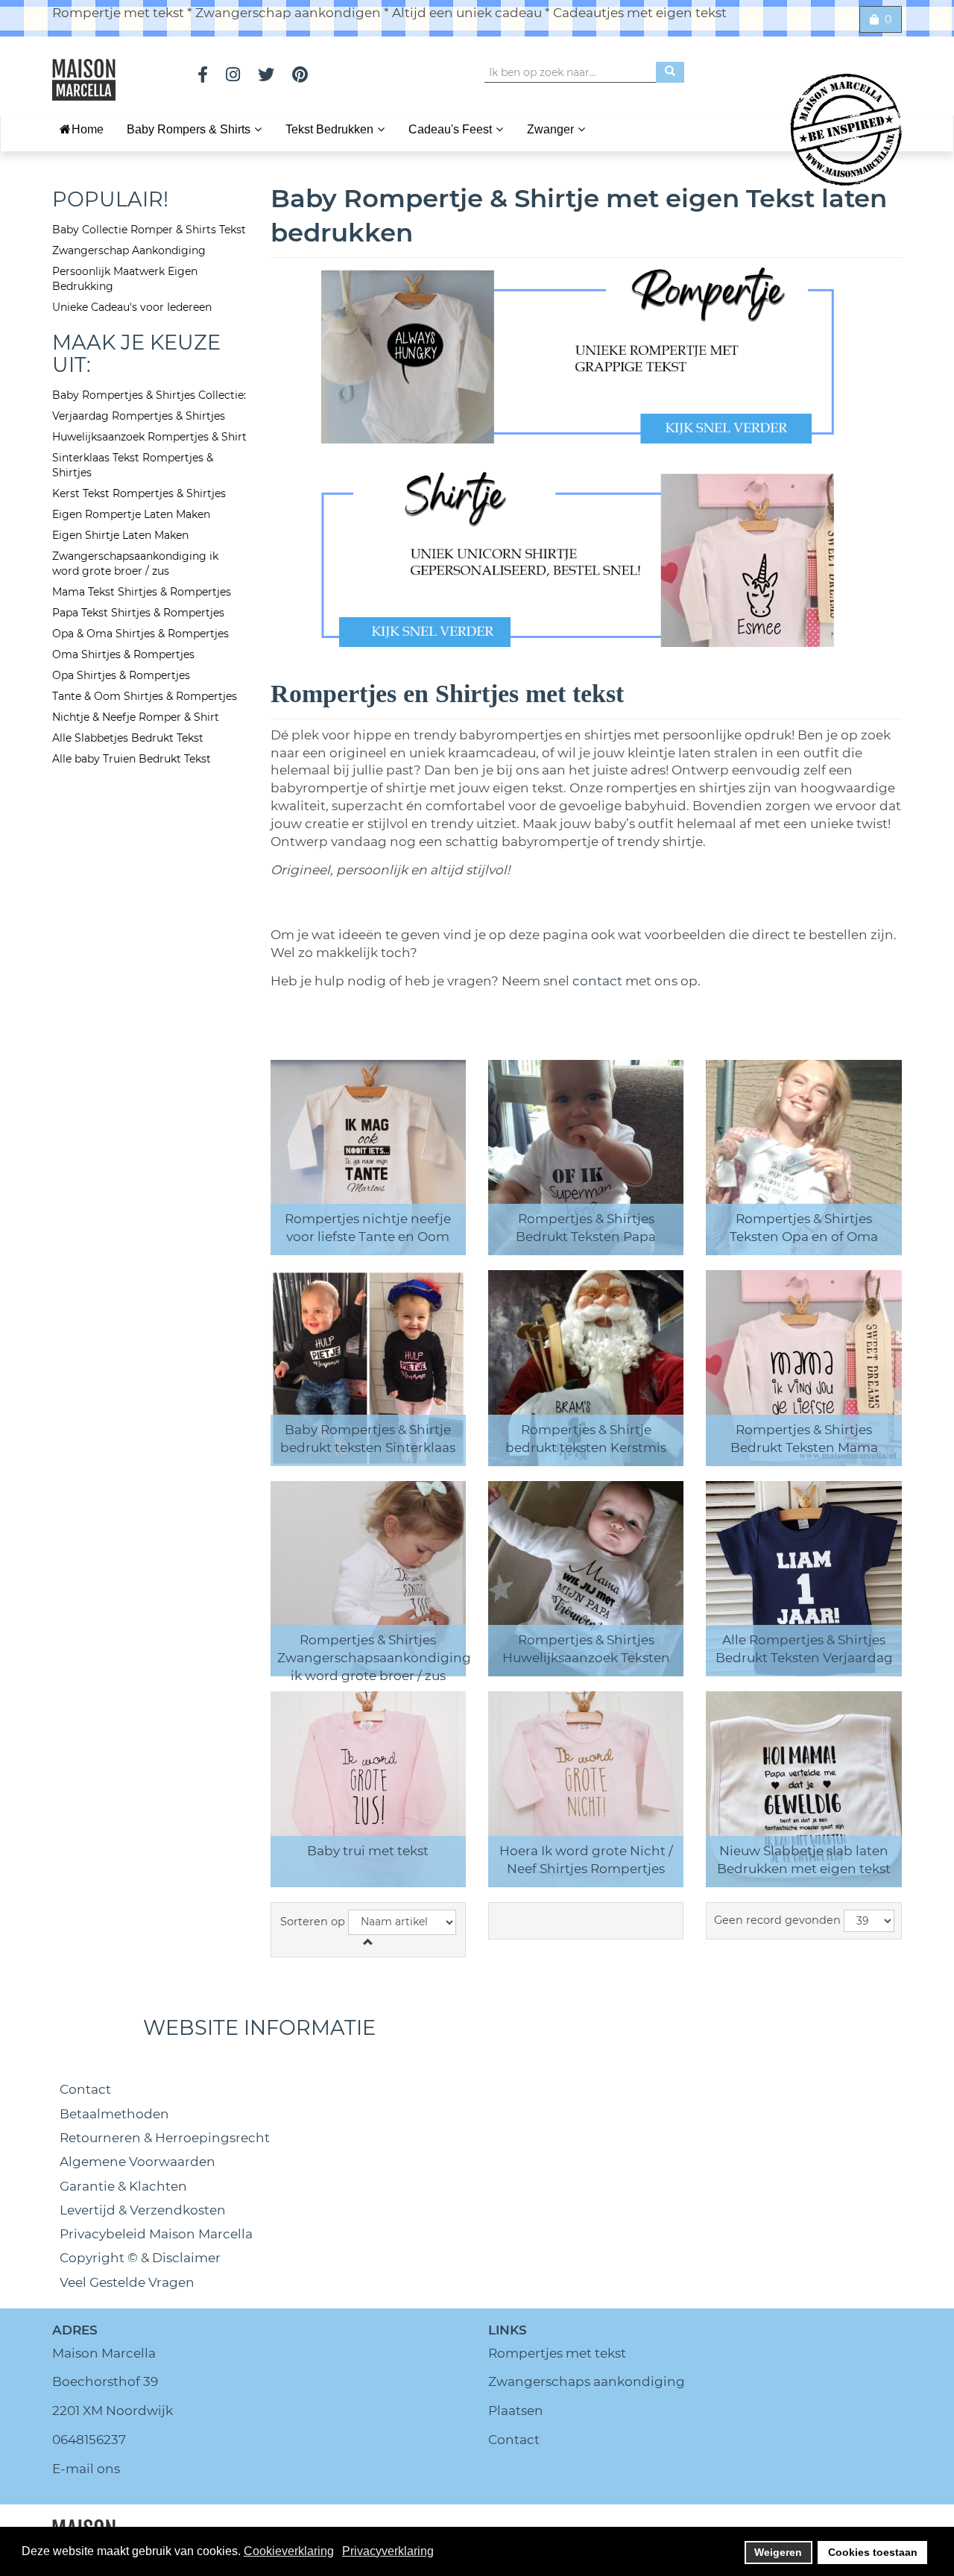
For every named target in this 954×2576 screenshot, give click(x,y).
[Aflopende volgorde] (368, 1942)
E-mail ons (86, 2469)
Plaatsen (516, 2411)
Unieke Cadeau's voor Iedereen (132, 307)
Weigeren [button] (778, 2552)
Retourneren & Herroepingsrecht (165, 2138)
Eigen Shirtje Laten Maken (120, 535)
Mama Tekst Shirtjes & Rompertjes (142, 592)
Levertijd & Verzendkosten (143, 2210)
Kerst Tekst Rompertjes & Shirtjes (139, 493)
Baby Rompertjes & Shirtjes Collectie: (149, 395)
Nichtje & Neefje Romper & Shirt (136, 717)
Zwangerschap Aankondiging (129, 250)
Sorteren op (313, 1922)
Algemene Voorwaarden (138, 2162)
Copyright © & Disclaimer (140, 2258)
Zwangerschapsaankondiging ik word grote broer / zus (135, 563)
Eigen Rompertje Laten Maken (131, 514)
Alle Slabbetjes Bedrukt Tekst (128, 738)
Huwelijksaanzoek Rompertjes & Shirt (149, 437)
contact (599, 981)
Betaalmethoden (114, 2114)
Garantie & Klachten (123, 2186)
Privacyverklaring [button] (388, 2551)
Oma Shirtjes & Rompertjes (123, 654)
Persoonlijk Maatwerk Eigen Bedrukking (125, 279)
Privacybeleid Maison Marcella (156, 2234)
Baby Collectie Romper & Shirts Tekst (149, 230)
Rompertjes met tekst (557, 2353)
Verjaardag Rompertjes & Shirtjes (139, 416)
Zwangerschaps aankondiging (587, 2381)
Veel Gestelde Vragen (127, 2282)
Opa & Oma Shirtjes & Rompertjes (140, 634)
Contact (85, 2089)
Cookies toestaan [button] (873, 2552)
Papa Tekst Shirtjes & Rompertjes (138, 613)
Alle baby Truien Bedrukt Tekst (132, 759)
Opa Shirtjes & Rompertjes (121, 675)
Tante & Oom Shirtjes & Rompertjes (145, 696)
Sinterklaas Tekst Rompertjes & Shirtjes (133, 465)
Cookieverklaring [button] (289, 2551)
